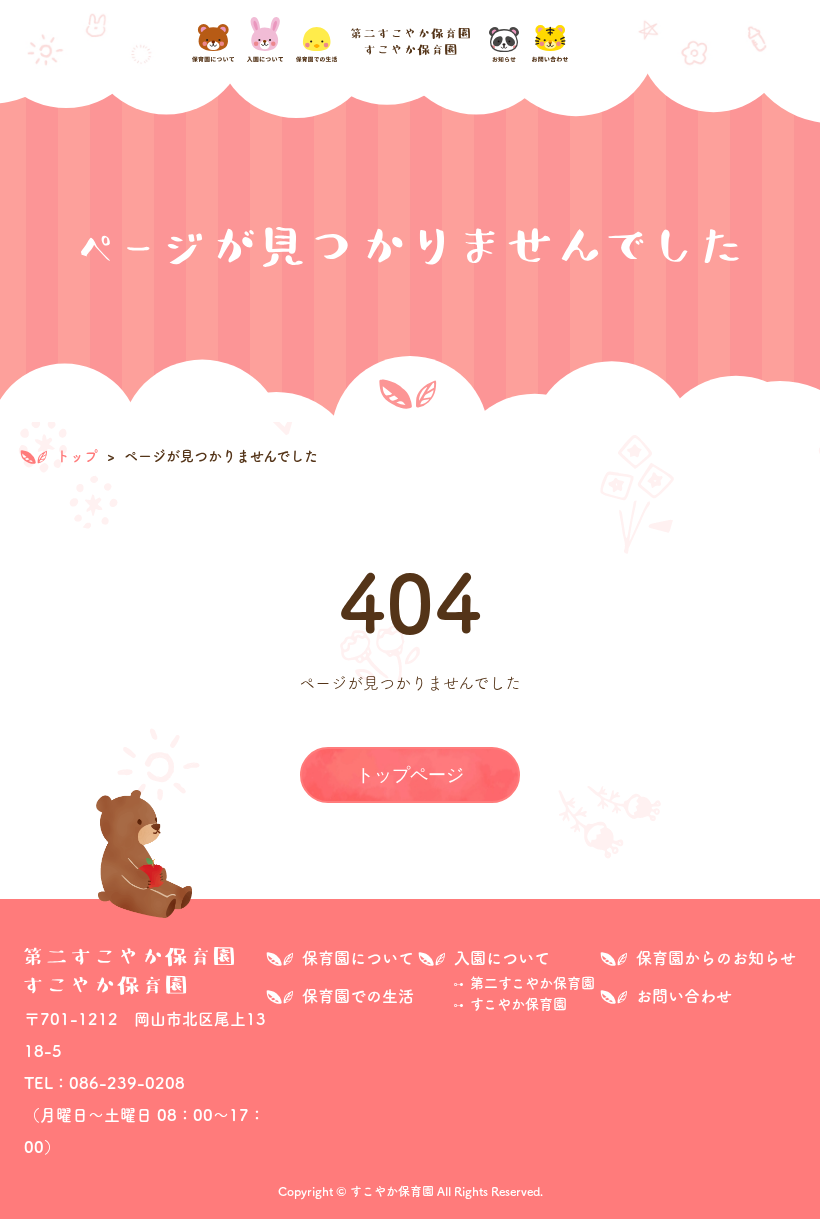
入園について (502, 958)
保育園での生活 (358, 996)
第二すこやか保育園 (532, 983)
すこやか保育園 (518, 1004)
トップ (75, 456)
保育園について (358, 958)
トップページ (410, 775)
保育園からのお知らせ (716, 958)
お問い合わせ (684, 996)
